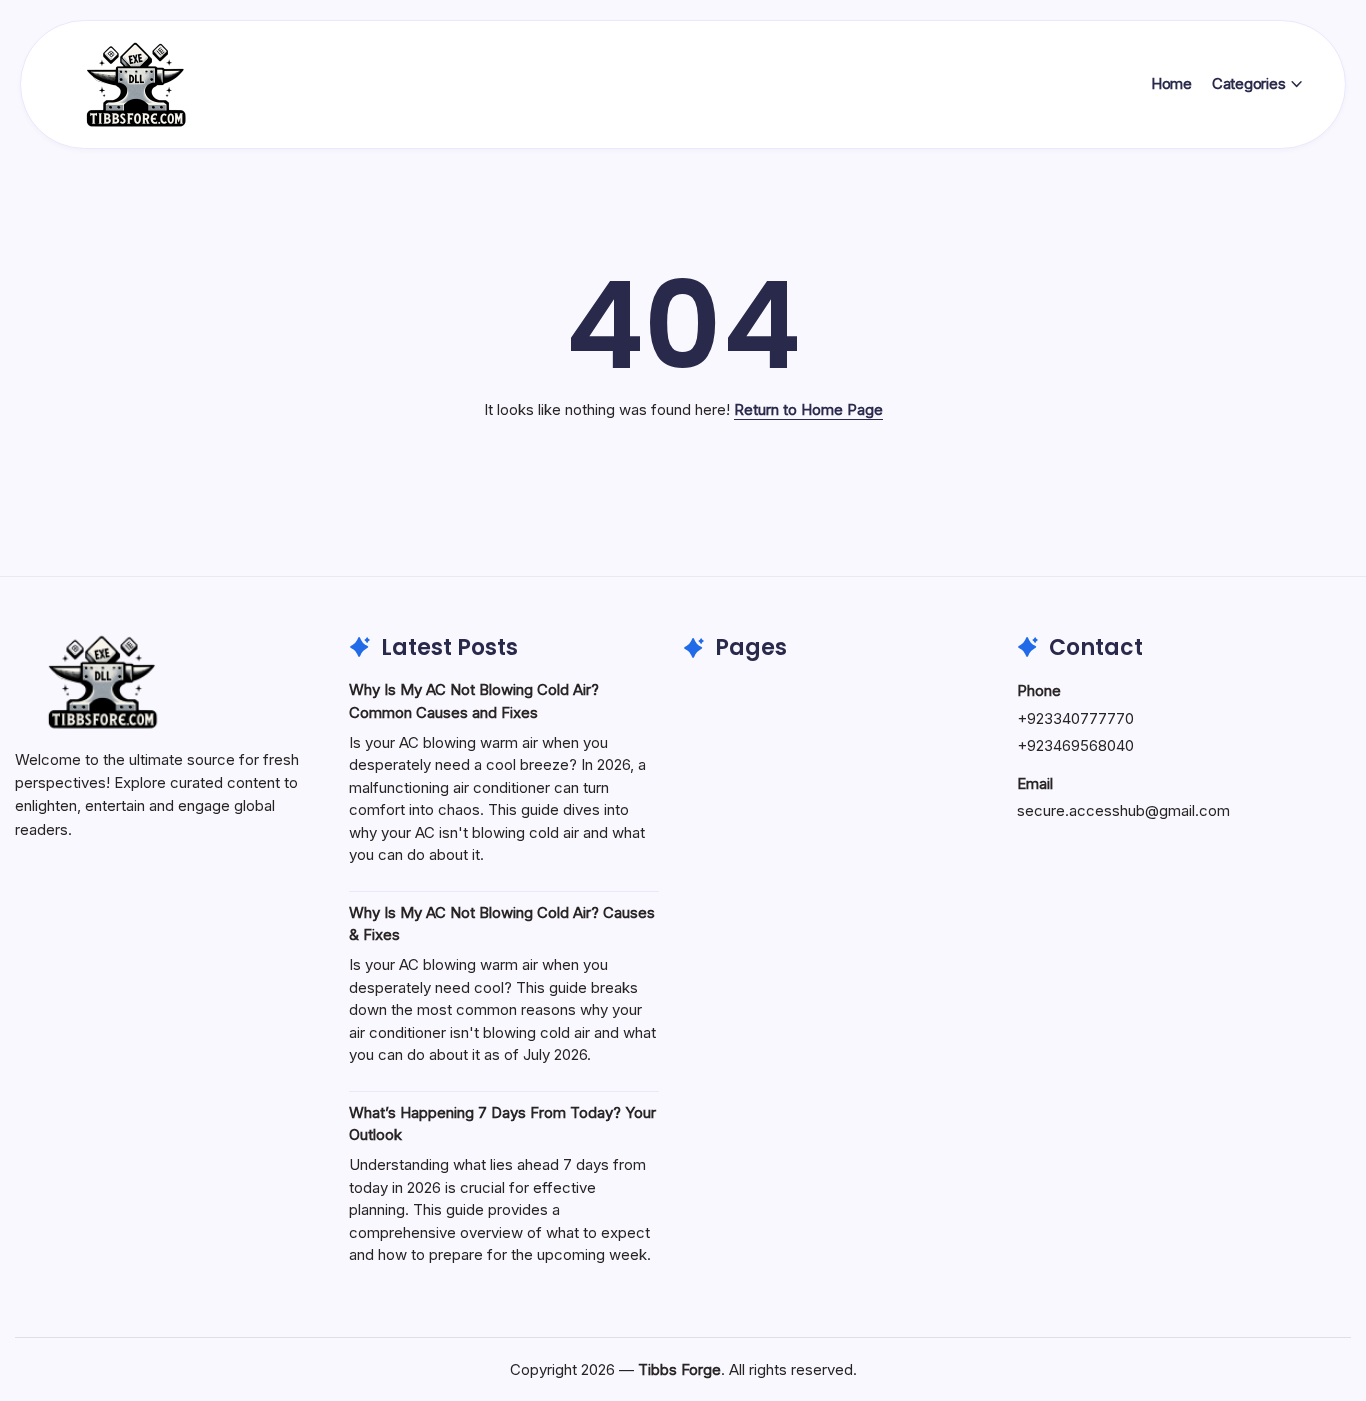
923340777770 (1080, 718)
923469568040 (1080, 745)
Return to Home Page (808, 409)
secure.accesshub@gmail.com (1123, 810)
